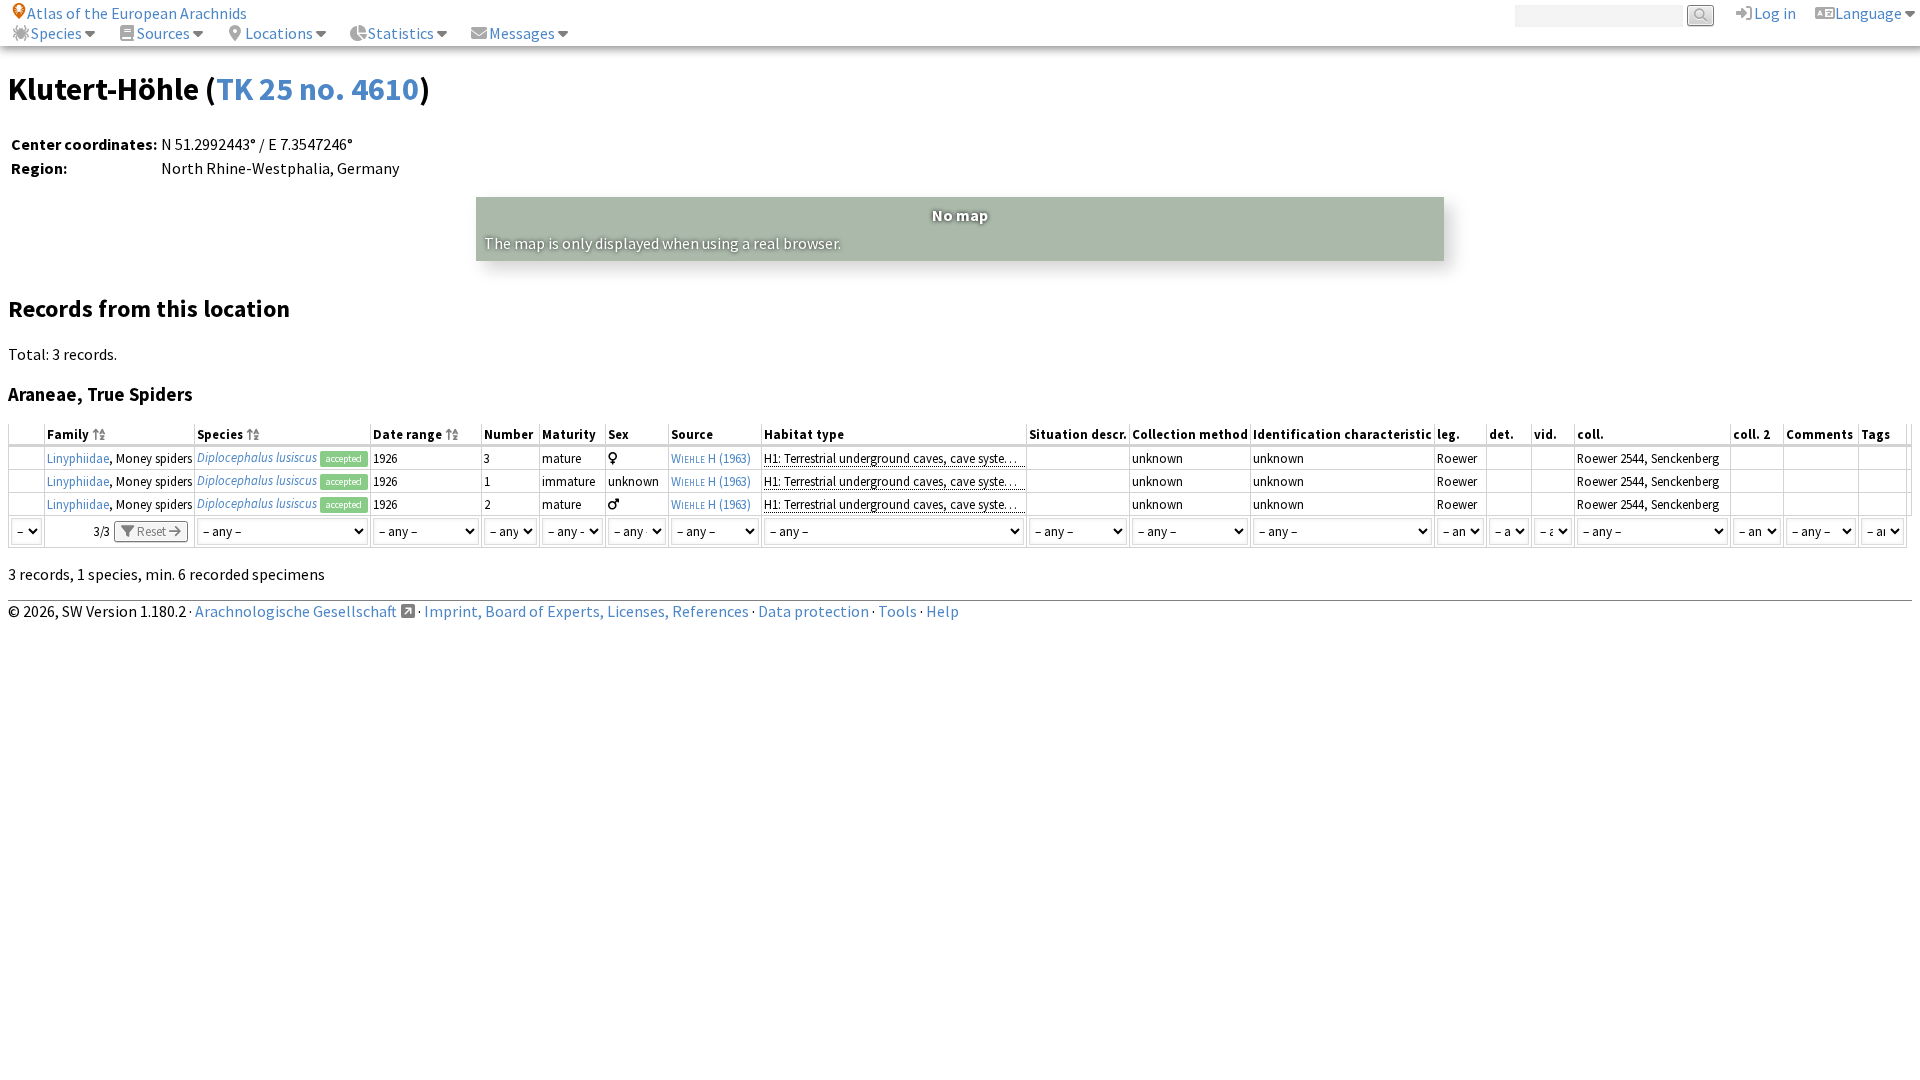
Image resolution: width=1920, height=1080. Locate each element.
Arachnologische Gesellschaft (296, 611)
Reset (151, 531)
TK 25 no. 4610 (317, 89)
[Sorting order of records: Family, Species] (99, 435)
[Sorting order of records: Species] (253, 435)
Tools (897, 611)
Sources (163, 33)
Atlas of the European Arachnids (137, 13)
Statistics (401, 33)
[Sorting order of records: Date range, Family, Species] (452, 435)
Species (56, 33)
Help (942, 611)
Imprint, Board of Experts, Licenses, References (586, 611)
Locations (279, 33)
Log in (1775, 13)
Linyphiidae (78, 458)
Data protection (813, 611)
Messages (522, 33)
